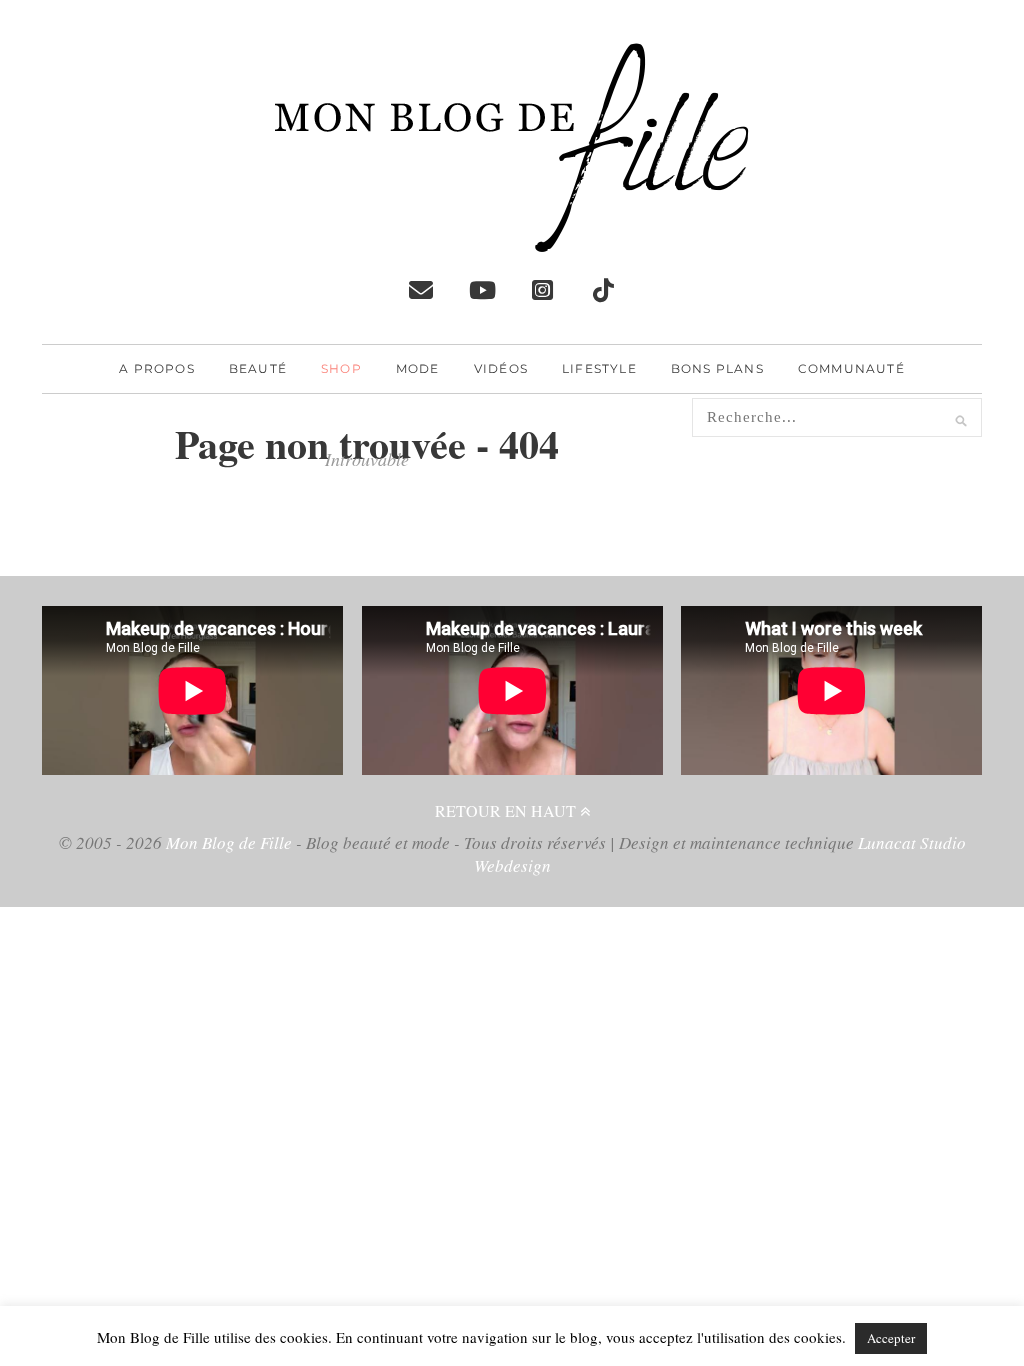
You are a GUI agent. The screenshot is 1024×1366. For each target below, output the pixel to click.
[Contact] (421, 290)
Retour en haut (507, 810)
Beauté (258, 368)
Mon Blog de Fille (229, 842)
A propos (157, 368)
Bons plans (717, 368)
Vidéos (501, 368)
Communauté (851, 368)
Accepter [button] (891, 1338)
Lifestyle (599, 368)
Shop (341, 368)
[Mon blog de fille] (512, 236)
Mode (418, 368)
